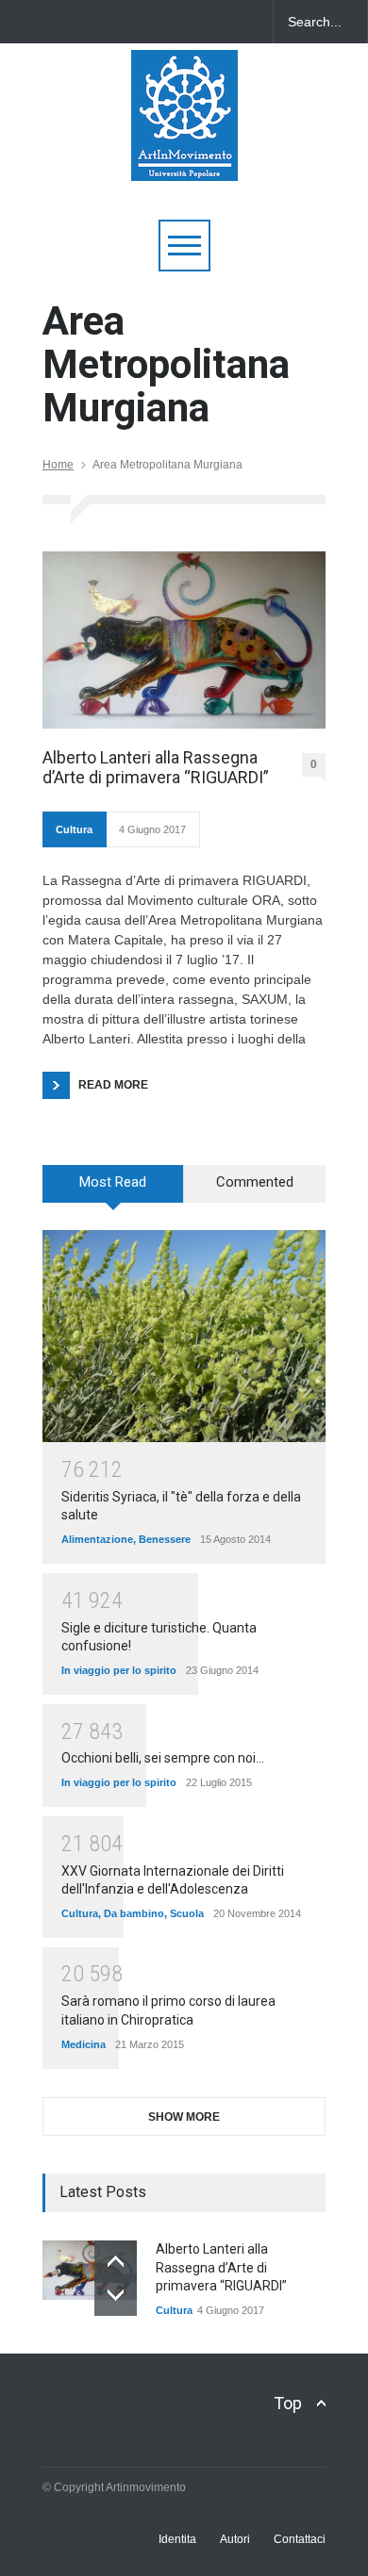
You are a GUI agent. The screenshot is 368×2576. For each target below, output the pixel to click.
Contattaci (300, 2539)
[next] (116, 2295)
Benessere (165, 1539)
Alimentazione (97, 1539)
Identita (177, 2539)
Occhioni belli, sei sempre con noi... (163, 1758)
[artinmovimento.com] (184, 158)
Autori (235, 2539)
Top (288, 2403)
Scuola (187, 1913)
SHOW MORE (184, 2117)
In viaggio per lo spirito (119, 1670)
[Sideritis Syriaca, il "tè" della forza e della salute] (184, 1336)
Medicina (84, 2044)
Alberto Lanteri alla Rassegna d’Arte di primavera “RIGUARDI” (156, 768)
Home (58, 465)
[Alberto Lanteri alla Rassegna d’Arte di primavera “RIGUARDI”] (184, 640)
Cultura (74, 829)
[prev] (116, 2262)
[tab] (113, 1190)
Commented (255, 1182)
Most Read (113, 1182)
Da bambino (134, 1913)
